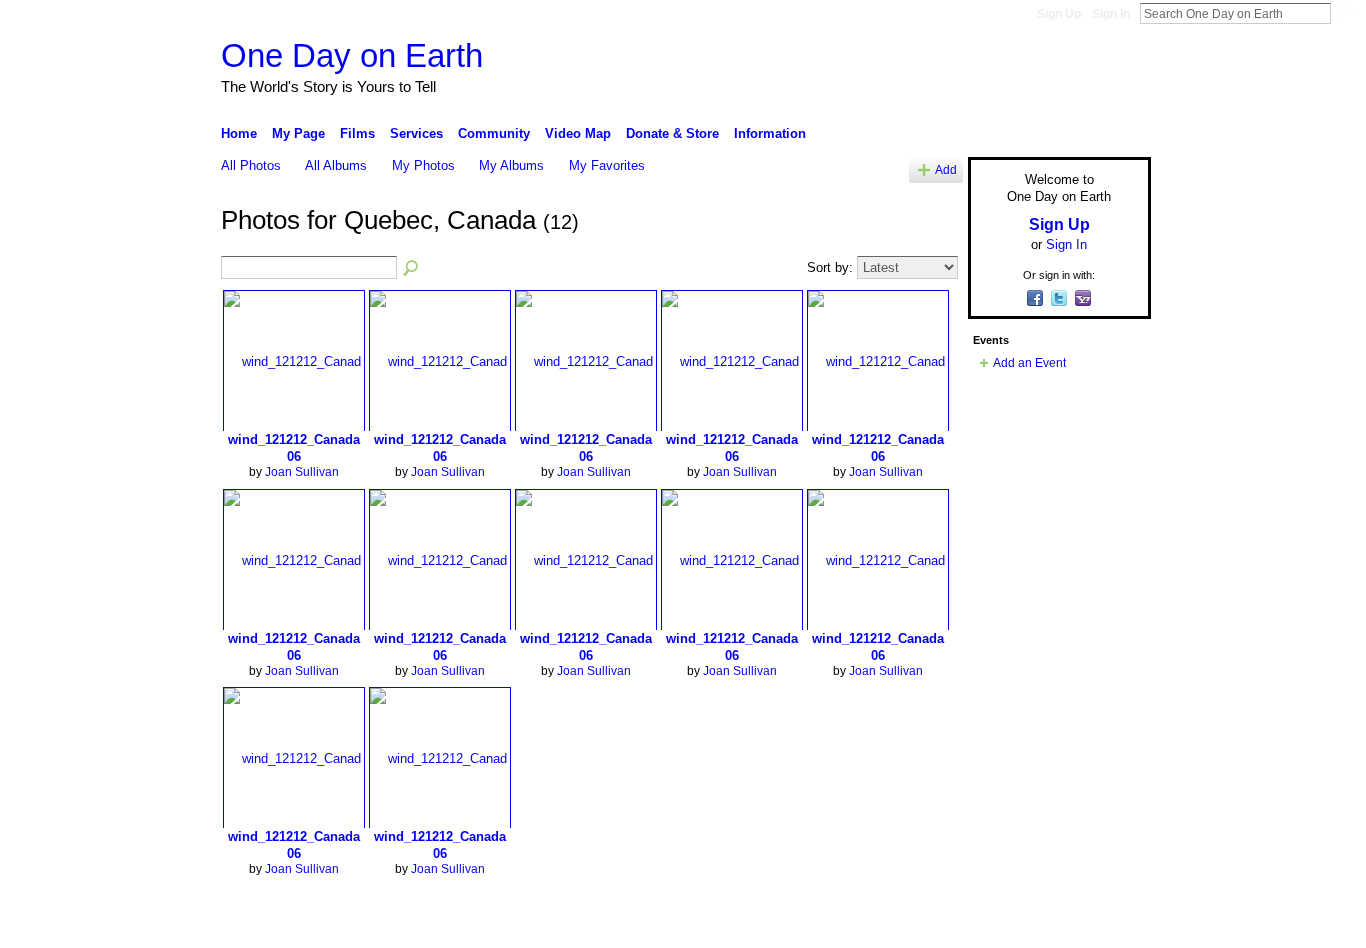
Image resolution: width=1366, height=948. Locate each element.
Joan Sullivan (302, 472)
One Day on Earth (352, 55)
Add (946, 169)
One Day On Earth (377, 925)
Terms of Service (1106, 925)
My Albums (511, 165)
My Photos (423, 165)
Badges (924, 925)
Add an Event (1029, 363)
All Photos (251, 165)
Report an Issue (1003, 925)
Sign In (1111, 14)
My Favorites (607, 165)
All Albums (336, 165)
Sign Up (1059, 14)
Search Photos (412, 269)
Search (1347, 13)
